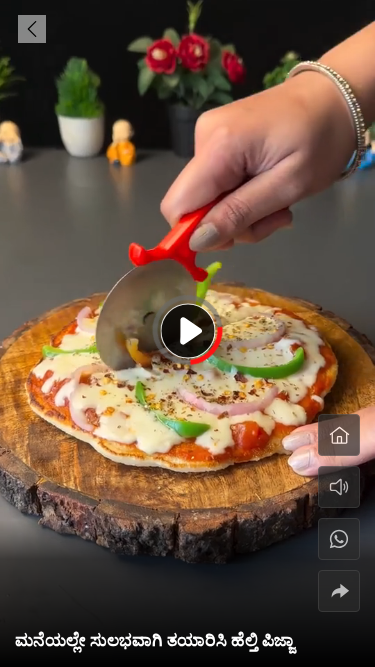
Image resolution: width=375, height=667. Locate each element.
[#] (339, 539)
